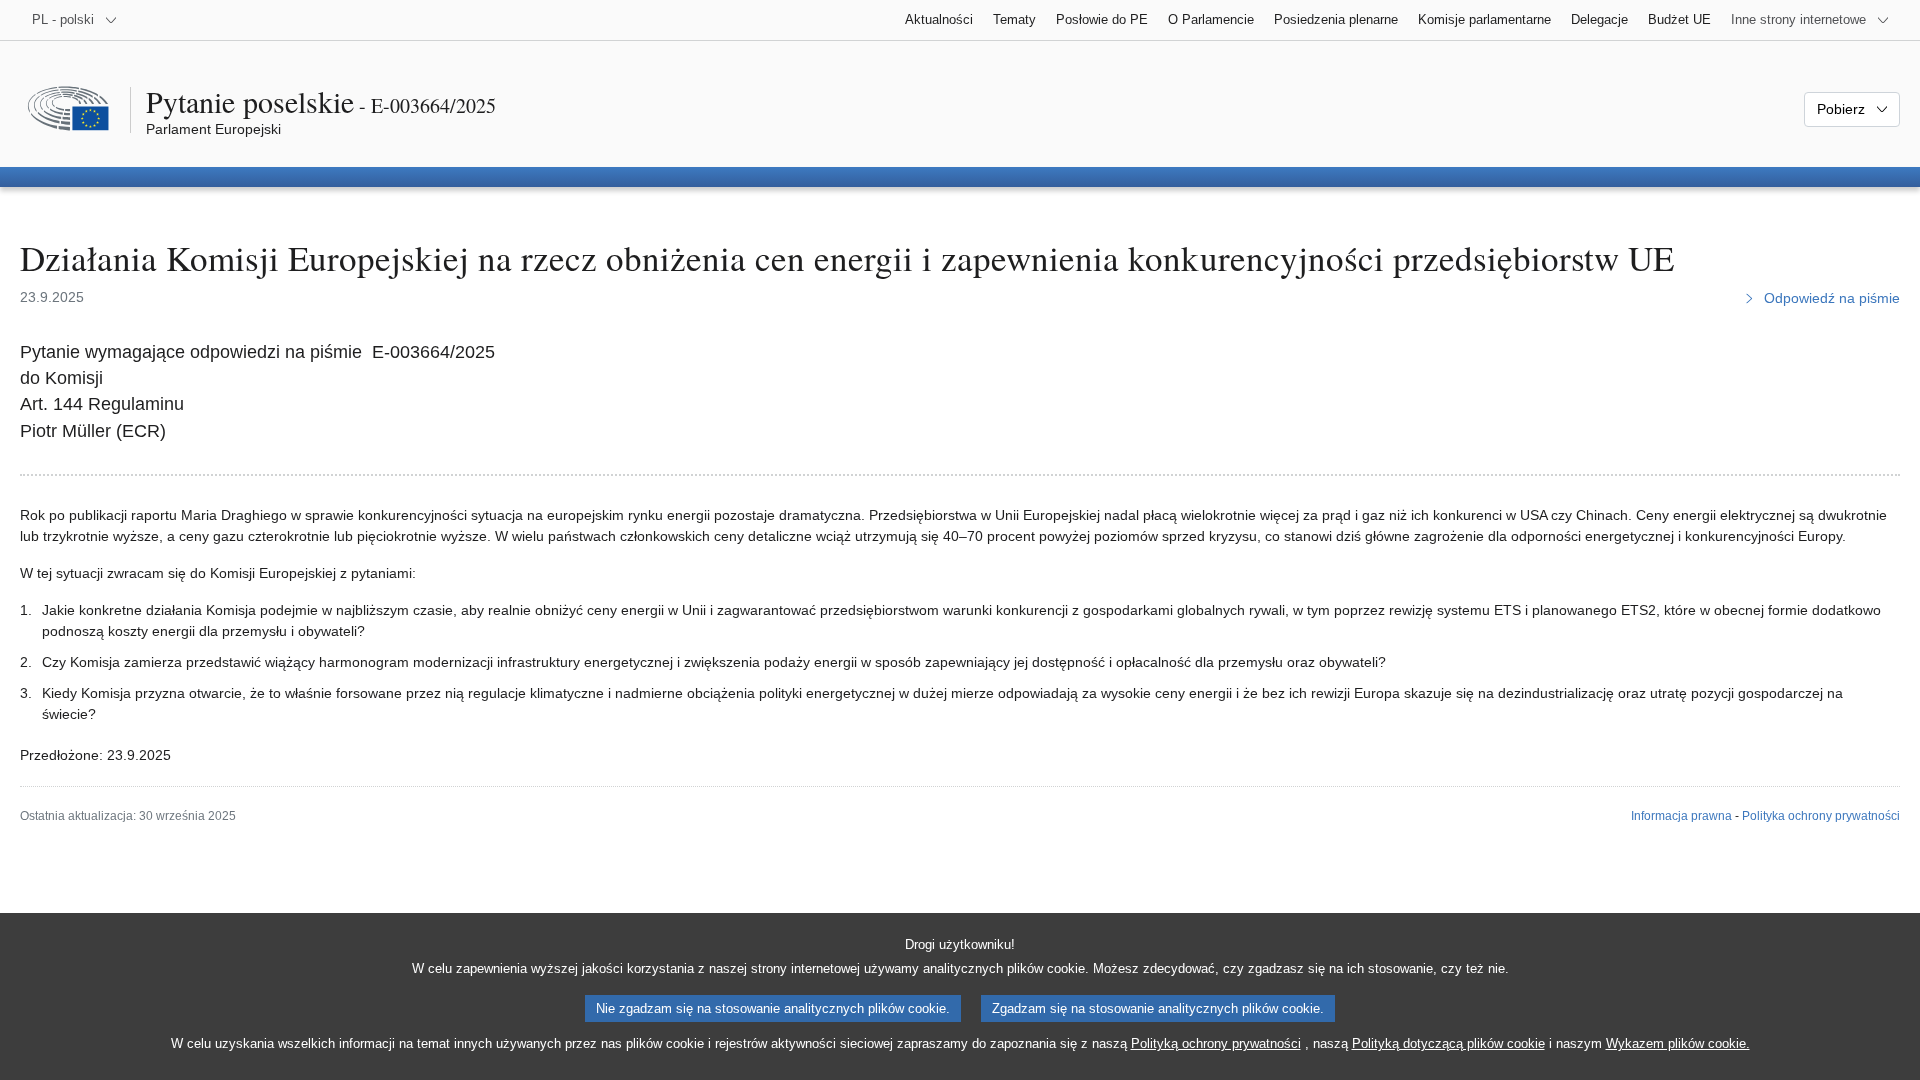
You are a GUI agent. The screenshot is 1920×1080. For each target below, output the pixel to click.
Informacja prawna (1681, 816)
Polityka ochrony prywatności (1821, 816)
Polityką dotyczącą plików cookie (1448, 1043)
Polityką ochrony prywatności (1216, 1043)
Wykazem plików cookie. (1678, 1043)
